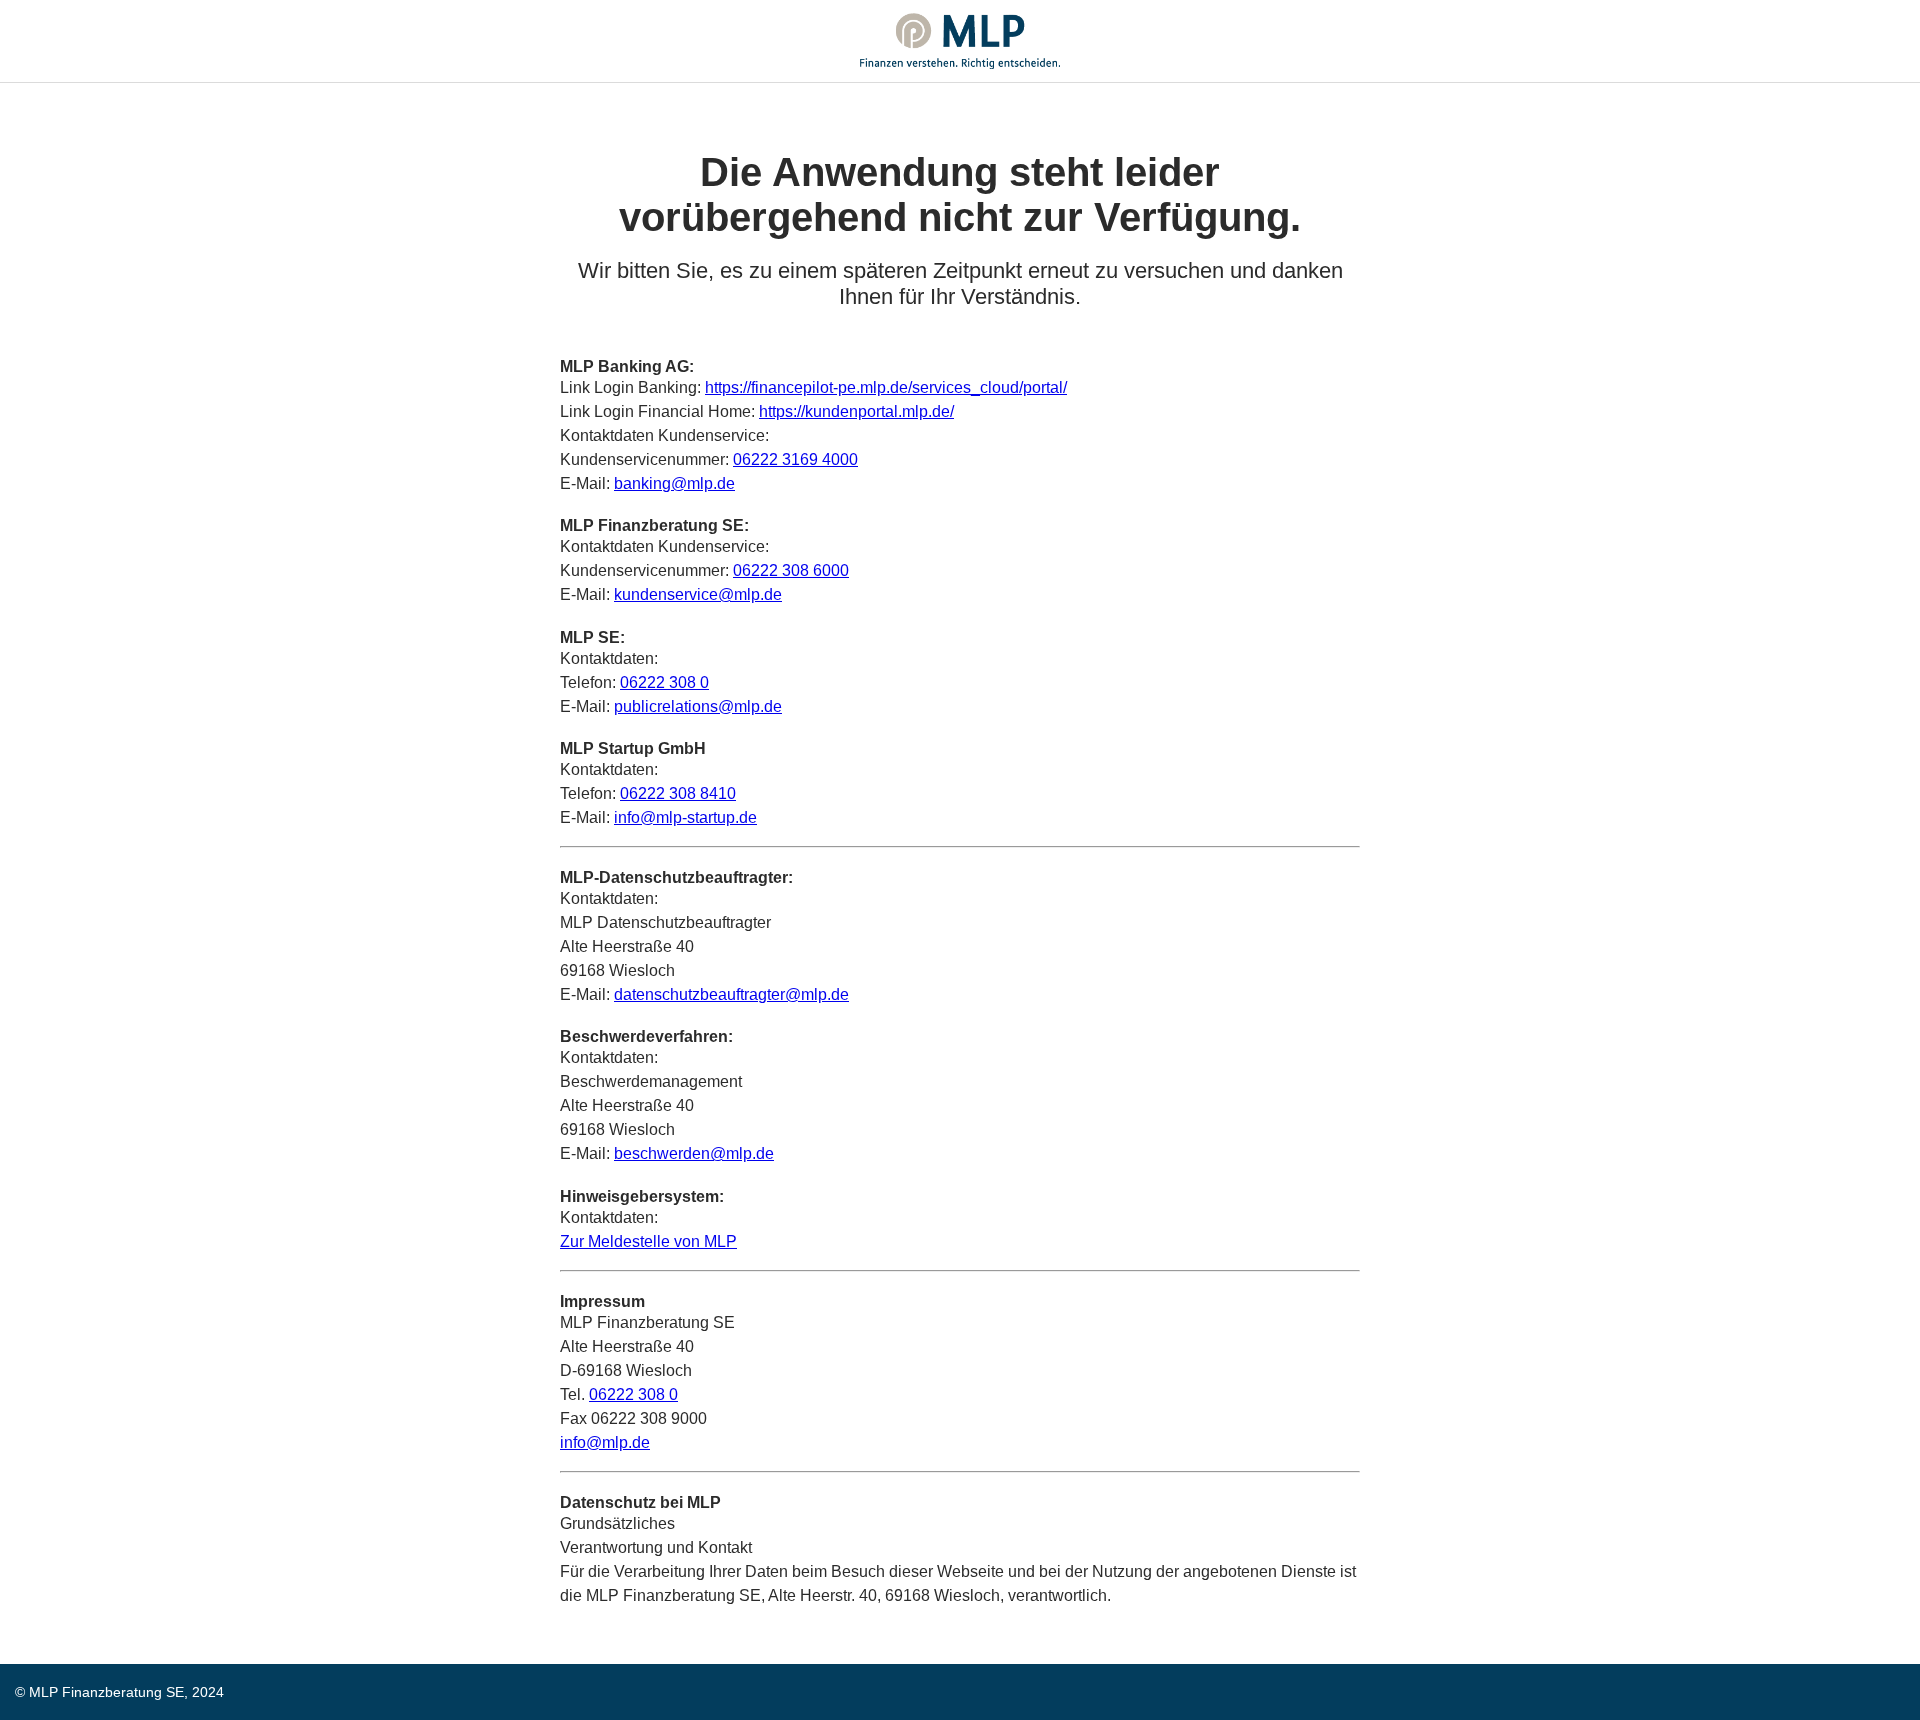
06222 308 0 (664, 682)
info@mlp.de (605, 1442)
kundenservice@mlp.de (698, 594)
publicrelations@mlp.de (698, 706)
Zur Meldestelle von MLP (648, 1241)
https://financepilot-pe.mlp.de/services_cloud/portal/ (886, 387)
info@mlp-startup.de (685, 817)
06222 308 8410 (678, 793)
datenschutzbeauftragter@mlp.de (731, 994)
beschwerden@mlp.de (694, 1153)
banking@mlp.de (674, 483)
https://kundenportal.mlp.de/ (856, 411)
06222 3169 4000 (795, 459)
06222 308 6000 (791, 570)
